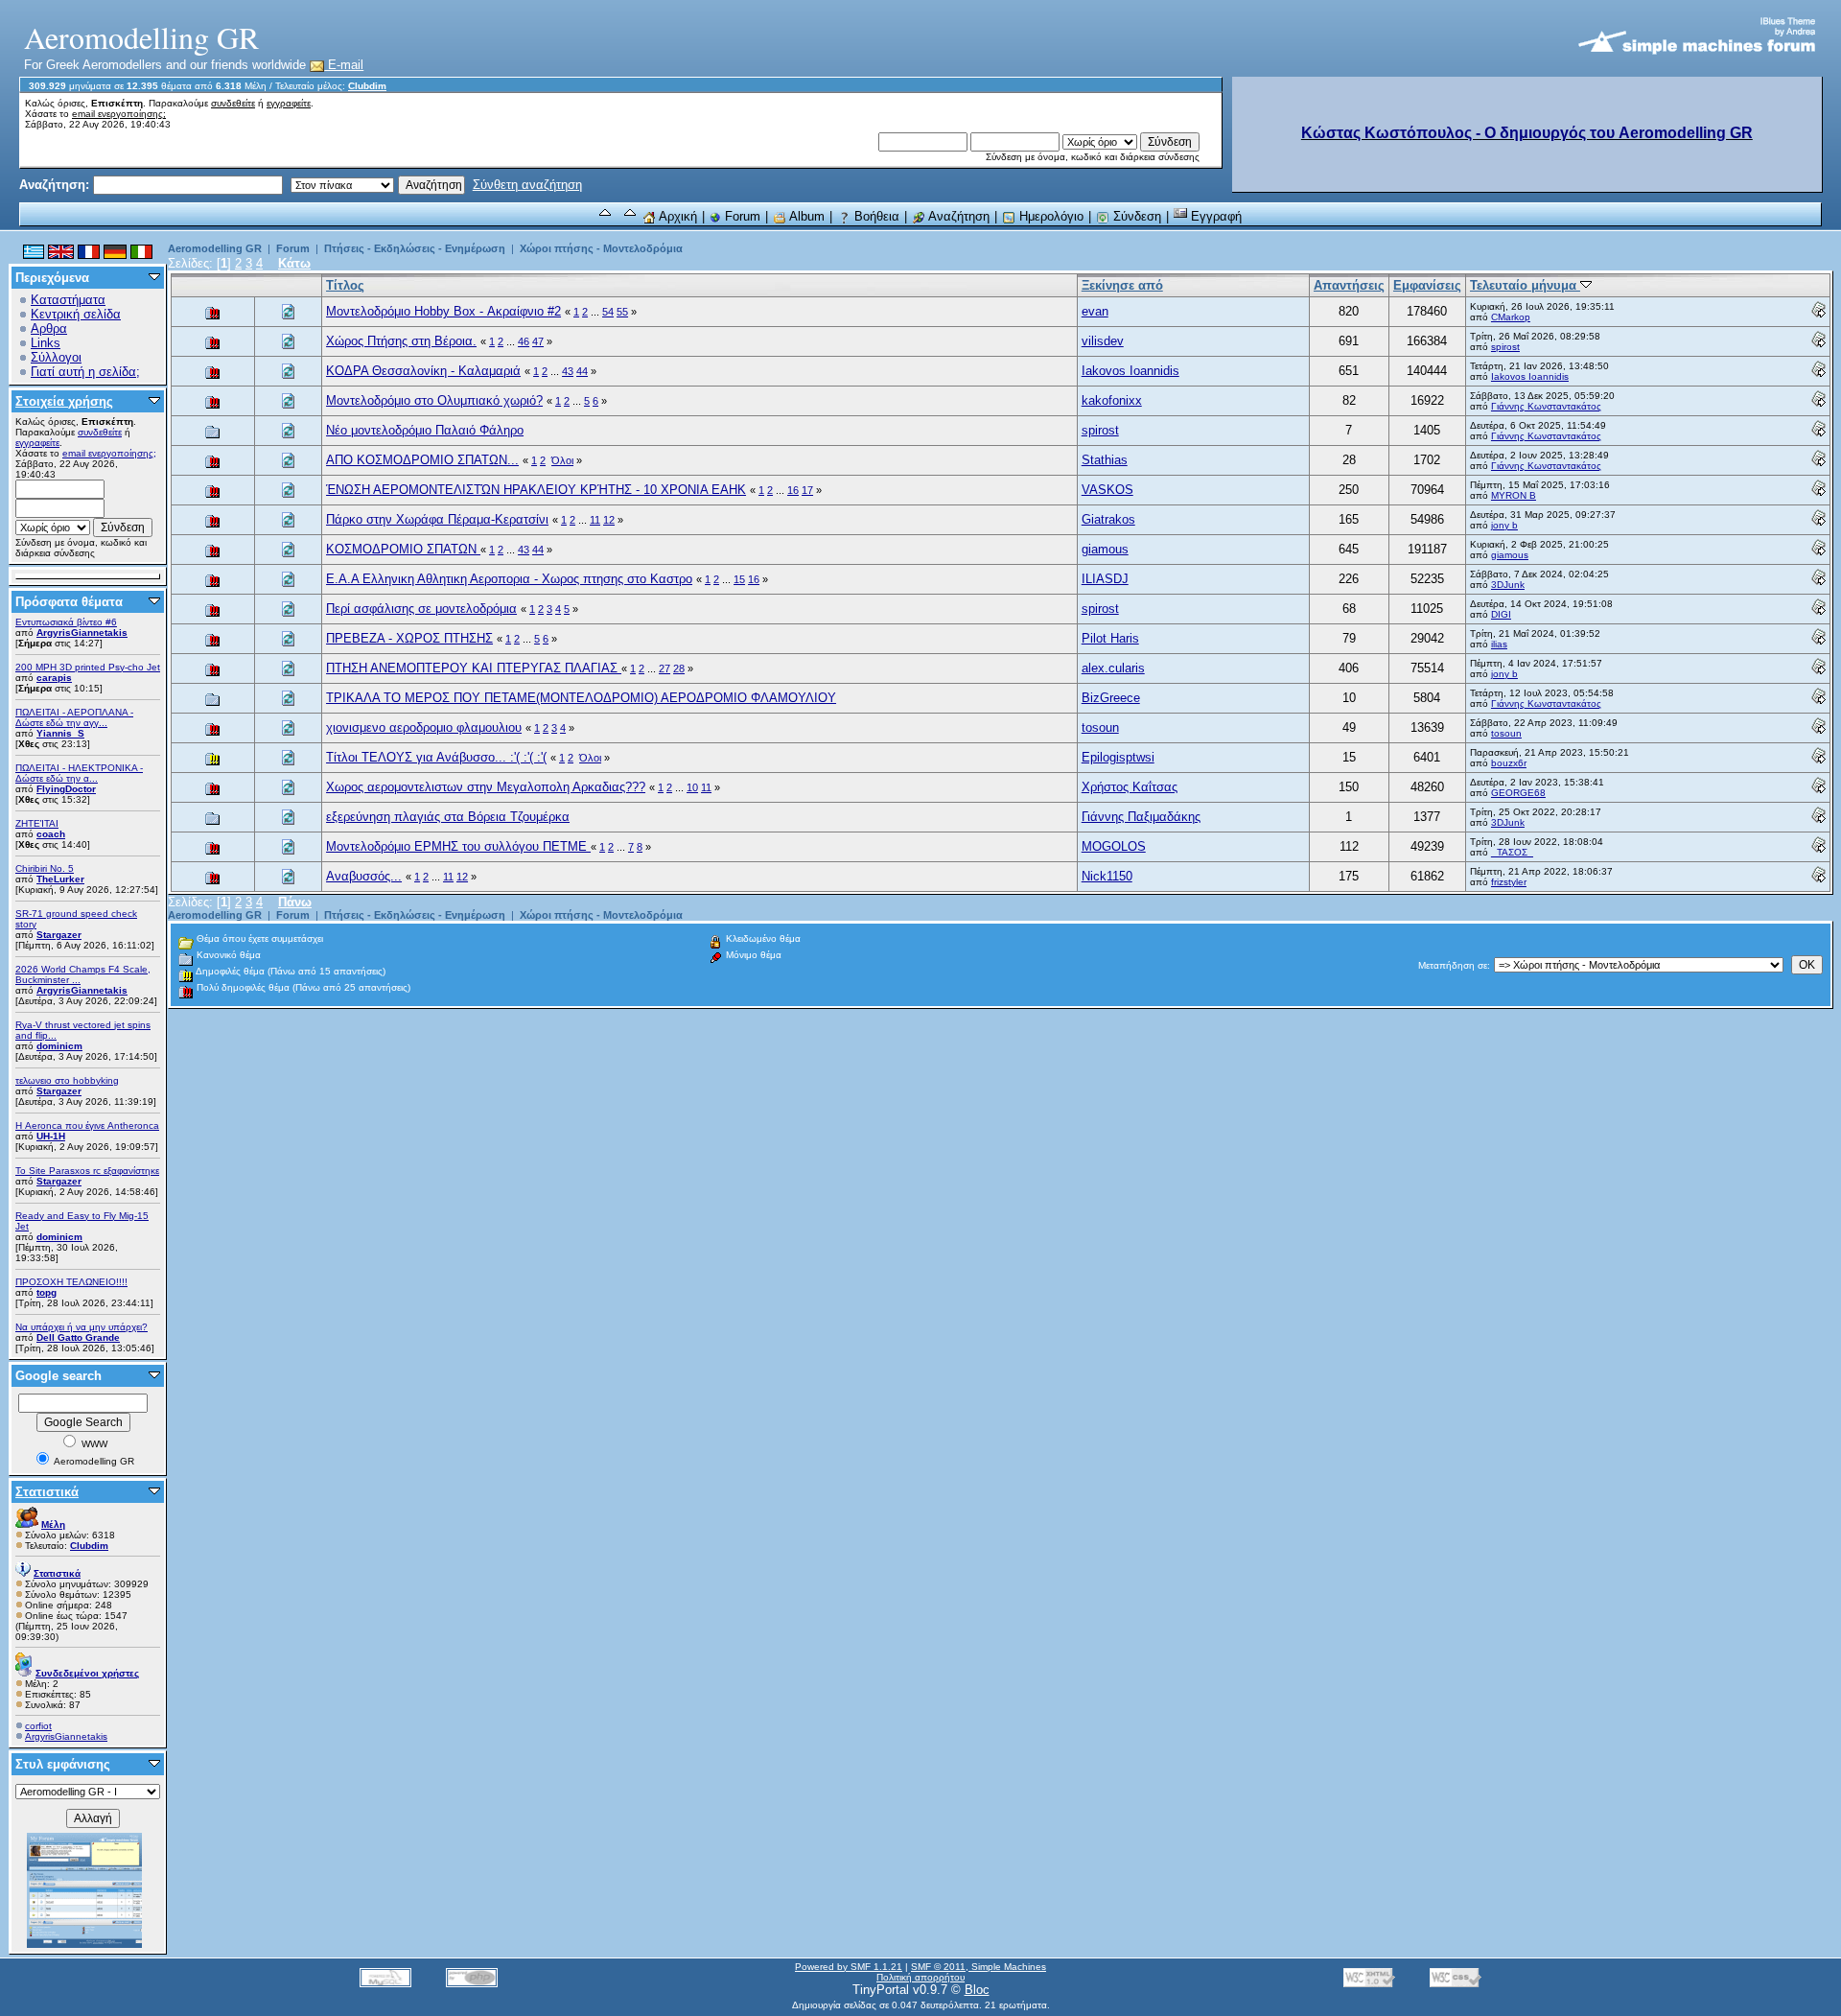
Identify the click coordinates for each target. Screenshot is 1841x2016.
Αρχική (676, 216)
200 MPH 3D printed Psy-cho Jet (88, 667)
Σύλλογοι (56, 357)
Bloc (977, 1990)
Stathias (1105, 460)
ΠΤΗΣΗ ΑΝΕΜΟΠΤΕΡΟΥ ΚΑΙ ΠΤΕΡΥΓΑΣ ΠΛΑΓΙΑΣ (474, 668)
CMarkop (1511, 317)
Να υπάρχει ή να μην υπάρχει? (82, 1327)
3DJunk (1508, 585)
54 (608, 312)
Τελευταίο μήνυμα (1525, 285)
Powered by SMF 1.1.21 (849, 1967)
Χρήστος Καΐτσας (1130, 787)
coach (51, 834)
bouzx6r (1509, 763)
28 (679, 668)
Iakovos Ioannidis (1130, 371)
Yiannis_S (60, 733)
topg (47, 1292)
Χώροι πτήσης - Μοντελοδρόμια (601, 248)
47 (538, 341)
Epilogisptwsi (1118, 757)
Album (805, 216)
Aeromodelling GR (215, 248)
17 (807, 490)
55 (622, 312)
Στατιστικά (47, 1492)
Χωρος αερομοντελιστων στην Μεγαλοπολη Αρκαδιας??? (486, 787)
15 (739, 579)
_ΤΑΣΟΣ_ (1512, 852)
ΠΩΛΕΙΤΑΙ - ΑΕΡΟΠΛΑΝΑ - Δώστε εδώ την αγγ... (74, 717)
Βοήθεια (875, 216)
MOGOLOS (1114, 846)
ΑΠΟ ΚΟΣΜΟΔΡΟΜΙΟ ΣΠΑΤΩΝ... (422, 460)
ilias (1499, 644)
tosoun (1100, 727)
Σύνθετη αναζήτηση (527, 185)
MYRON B (1514, 495)
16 (793, 490)
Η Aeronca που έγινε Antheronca (87, 1125)
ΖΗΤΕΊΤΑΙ (37, 823)
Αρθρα (49, 328)
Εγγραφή (1214, 216)
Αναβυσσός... (364, 876)
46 (524, 341)
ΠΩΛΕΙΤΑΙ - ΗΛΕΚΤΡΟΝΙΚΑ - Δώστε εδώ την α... (79, 773)
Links (46, 343)
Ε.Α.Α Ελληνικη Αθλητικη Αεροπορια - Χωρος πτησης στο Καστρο (509, 579)
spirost (1505, 347)
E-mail (344, 65)
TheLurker (60, 879)
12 (609, 520)
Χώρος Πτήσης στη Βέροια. (401, 341)
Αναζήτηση (957, 216)
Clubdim (367, 86)
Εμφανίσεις (1427, 285)
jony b (1504, 525)
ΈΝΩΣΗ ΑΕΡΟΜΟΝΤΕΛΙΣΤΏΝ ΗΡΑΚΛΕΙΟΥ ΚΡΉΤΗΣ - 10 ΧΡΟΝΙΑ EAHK (536, 490)
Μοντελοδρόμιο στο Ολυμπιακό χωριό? (434, 400)
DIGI (1501, 614)
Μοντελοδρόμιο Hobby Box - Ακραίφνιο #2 (443, 311)
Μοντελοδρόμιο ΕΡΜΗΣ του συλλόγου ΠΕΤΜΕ (458, 846)
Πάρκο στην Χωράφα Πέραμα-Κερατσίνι (437, 519)
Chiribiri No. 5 (45, 868)
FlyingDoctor (66, 789)
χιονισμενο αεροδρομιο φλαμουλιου (424, 727)
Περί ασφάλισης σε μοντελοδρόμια (421, 609)
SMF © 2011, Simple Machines (979, 1967)
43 (568, 371)
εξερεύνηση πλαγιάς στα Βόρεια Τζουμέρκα (448, 817)
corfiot (38, 1726)
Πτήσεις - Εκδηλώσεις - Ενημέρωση (415, 248)
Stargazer (59, 935)
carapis (54, 678)
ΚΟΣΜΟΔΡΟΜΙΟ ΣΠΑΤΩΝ (403, 549)
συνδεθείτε (233, 103)
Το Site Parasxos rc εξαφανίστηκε (87, 1171)
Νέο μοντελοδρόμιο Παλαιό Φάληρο (425, 430)
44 (582, 371)
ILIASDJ (1105, 579)
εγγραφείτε (289, 103)
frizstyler (1509, 882)
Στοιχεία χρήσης (64, 401)
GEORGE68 (1518, 793)
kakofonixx (1112, 400)
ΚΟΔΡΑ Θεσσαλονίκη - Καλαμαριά (423, 371)
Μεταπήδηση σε (1453, 965)
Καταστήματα (68, 300)
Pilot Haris (1110, 638)
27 (664, 668)
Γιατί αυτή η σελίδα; (85, 372)
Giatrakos (1108, 519)
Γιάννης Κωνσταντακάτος (1546, 406)
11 (595, 520)
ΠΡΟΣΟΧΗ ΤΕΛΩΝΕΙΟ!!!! (71, 1282)
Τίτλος (345, 285)
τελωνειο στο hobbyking (67, 1080)
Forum (741, 216)
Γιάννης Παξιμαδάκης (1141, 817)
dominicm (59, 1046)
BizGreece (1111, 698)
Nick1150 (1107, 876)
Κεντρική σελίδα (76, 314)
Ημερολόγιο (1049, 216)
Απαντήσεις (1349, 285)
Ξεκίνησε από (1122, 285)
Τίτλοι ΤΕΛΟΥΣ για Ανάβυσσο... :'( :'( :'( (436, 757)
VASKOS (1107, 490)
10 (692, 787)
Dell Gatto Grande (78, 1337)
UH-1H (51, 1136)
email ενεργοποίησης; (119, 114)
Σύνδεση (1135, 216)
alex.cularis (1113, 668)
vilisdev (1103, 341)
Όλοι (562, 460)
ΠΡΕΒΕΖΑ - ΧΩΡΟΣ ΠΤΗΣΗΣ (409, 638)
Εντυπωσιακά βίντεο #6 (66, 622)
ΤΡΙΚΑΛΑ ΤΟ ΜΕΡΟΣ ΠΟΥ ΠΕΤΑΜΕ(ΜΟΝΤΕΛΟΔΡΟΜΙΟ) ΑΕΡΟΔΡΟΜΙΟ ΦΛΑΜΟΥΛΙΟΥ (581, 698)
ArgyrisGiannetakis (82, 633)
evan (1095, 311)
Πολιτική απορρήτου (920, 1977)
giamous (1105, 549)
